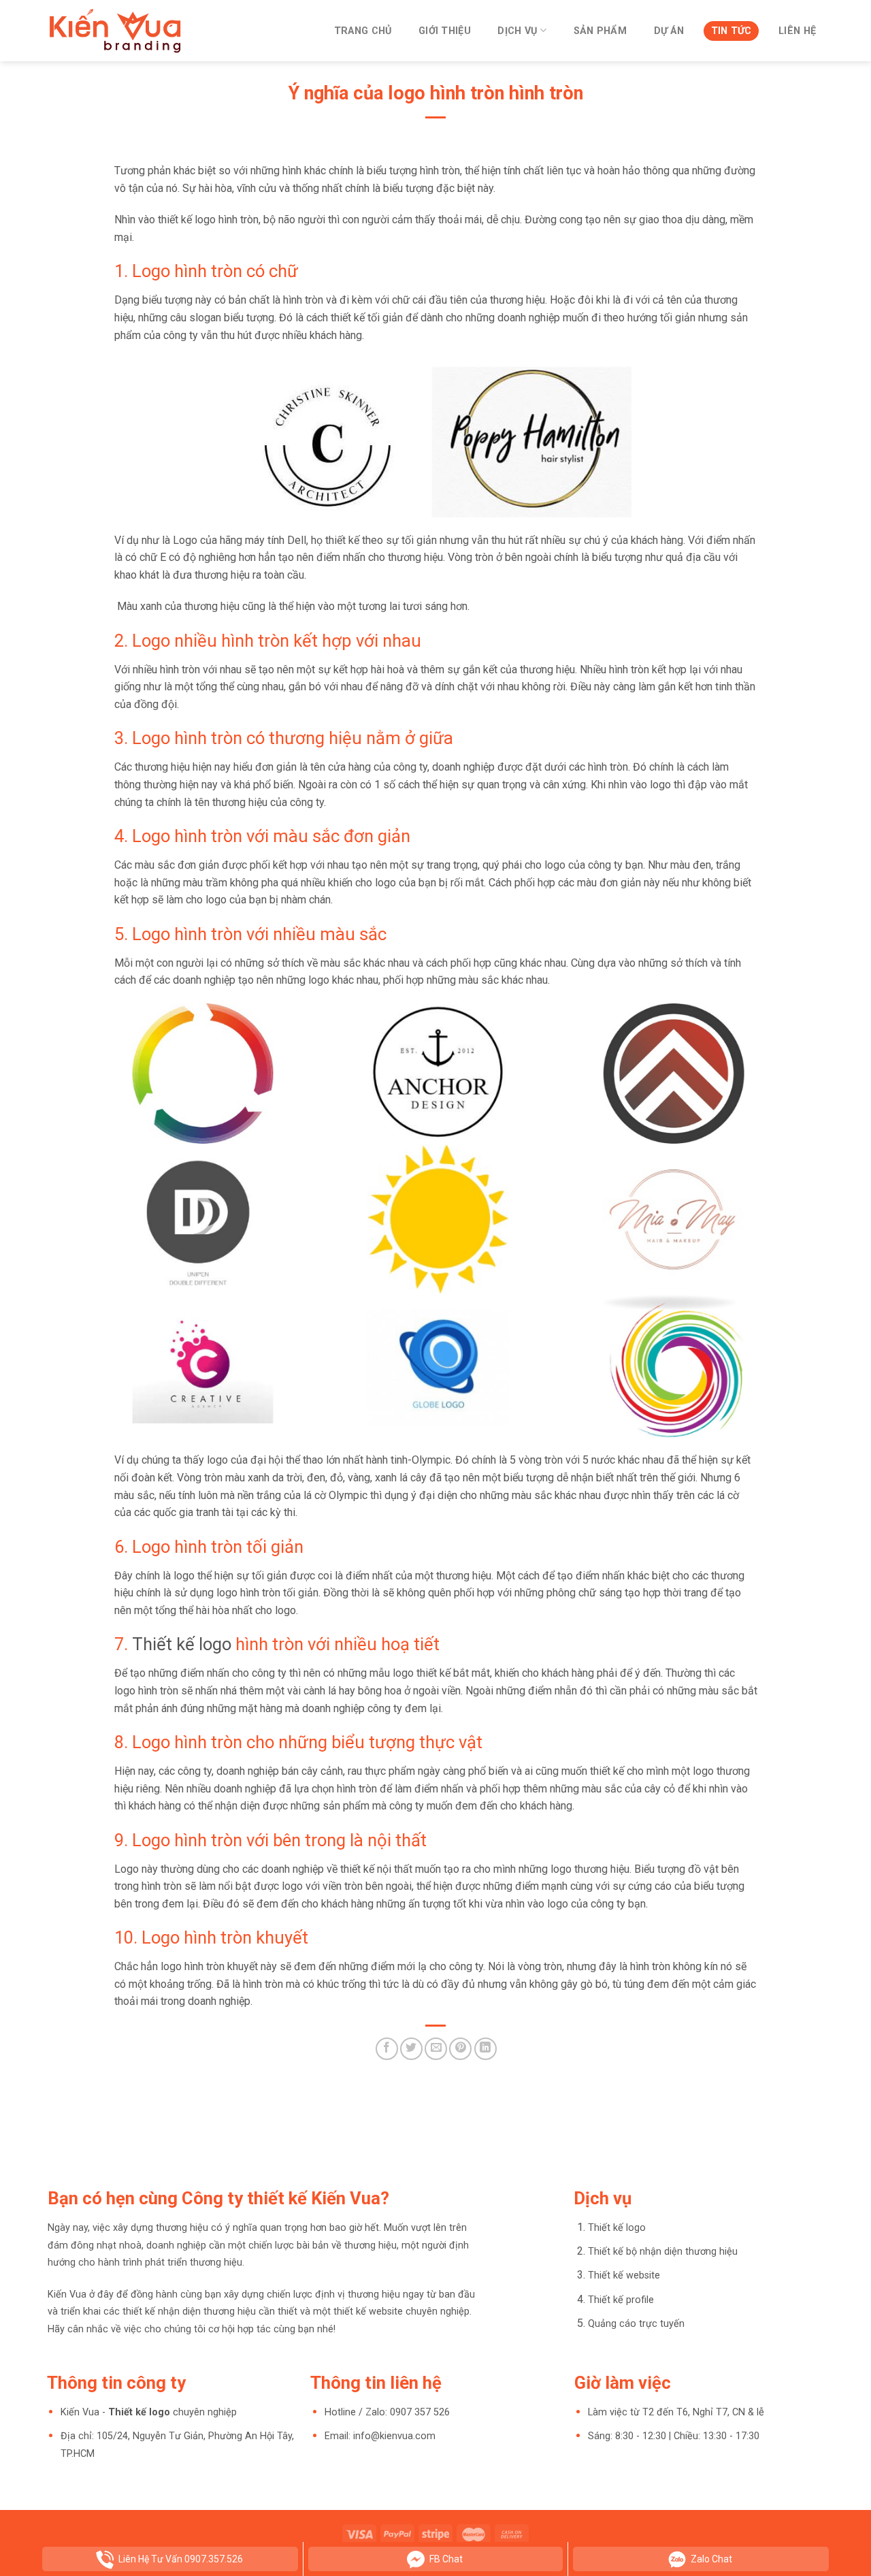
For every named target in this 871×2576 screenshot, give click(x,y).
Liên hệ (797, 31)
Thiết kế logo (182, 1644)
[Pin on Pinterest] (460, 2049)
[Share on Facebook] (387, 2049)
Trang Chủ (363, 31)
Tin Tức (732, 31)
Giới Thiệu (445, 31)
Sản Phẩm (600, 31)
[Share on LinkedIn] (486, 2049)
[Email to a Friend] (436, 2049)
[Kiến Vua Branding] (116, 31)
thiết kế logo (187, 220)
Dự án (669, 31)
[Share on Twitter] (411, 2049)
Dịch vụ (517, 31)
